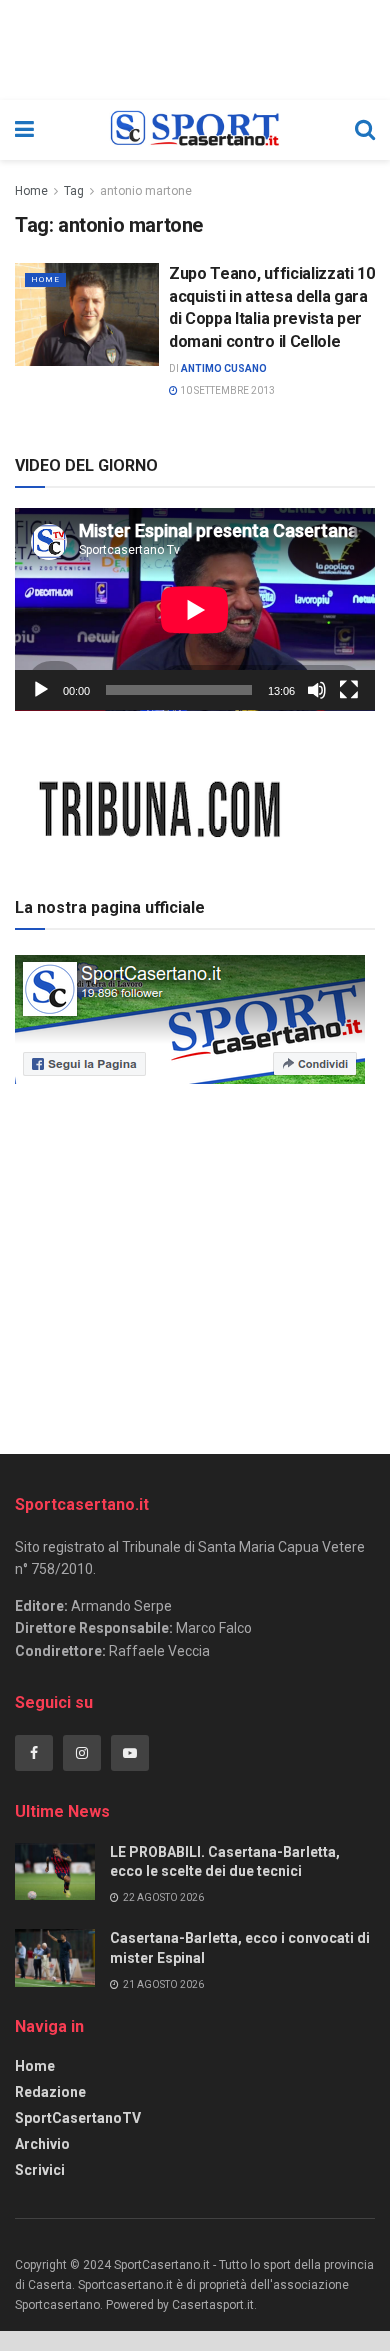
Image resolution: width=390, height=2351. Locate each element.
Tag (74, 191)
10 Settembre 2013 (226, 390)
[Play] (41, 690)
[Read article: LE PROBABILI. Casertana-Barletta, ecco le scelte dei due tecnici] (55, 1871)
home (45, 279)
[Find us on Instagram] (82, 1753)
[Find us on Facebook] (34, 1753)
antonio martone (146, 191)
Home (31, 191)
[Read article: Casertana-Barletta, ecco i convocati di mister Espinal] (55, 1957)
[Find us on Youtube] (130, 1753)
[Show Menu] (24, 130)
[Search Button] (365, 130)
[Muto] (317, 690)
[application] (195, 609)
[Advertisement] (195, 1262)
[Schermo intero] (349, 690)
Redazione (50, 2092)
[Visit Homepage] (194, 130)
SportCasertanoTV (78, 2118)
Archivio (42, 2144)
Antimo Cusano (224, 368)
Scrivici (40, 2170)
